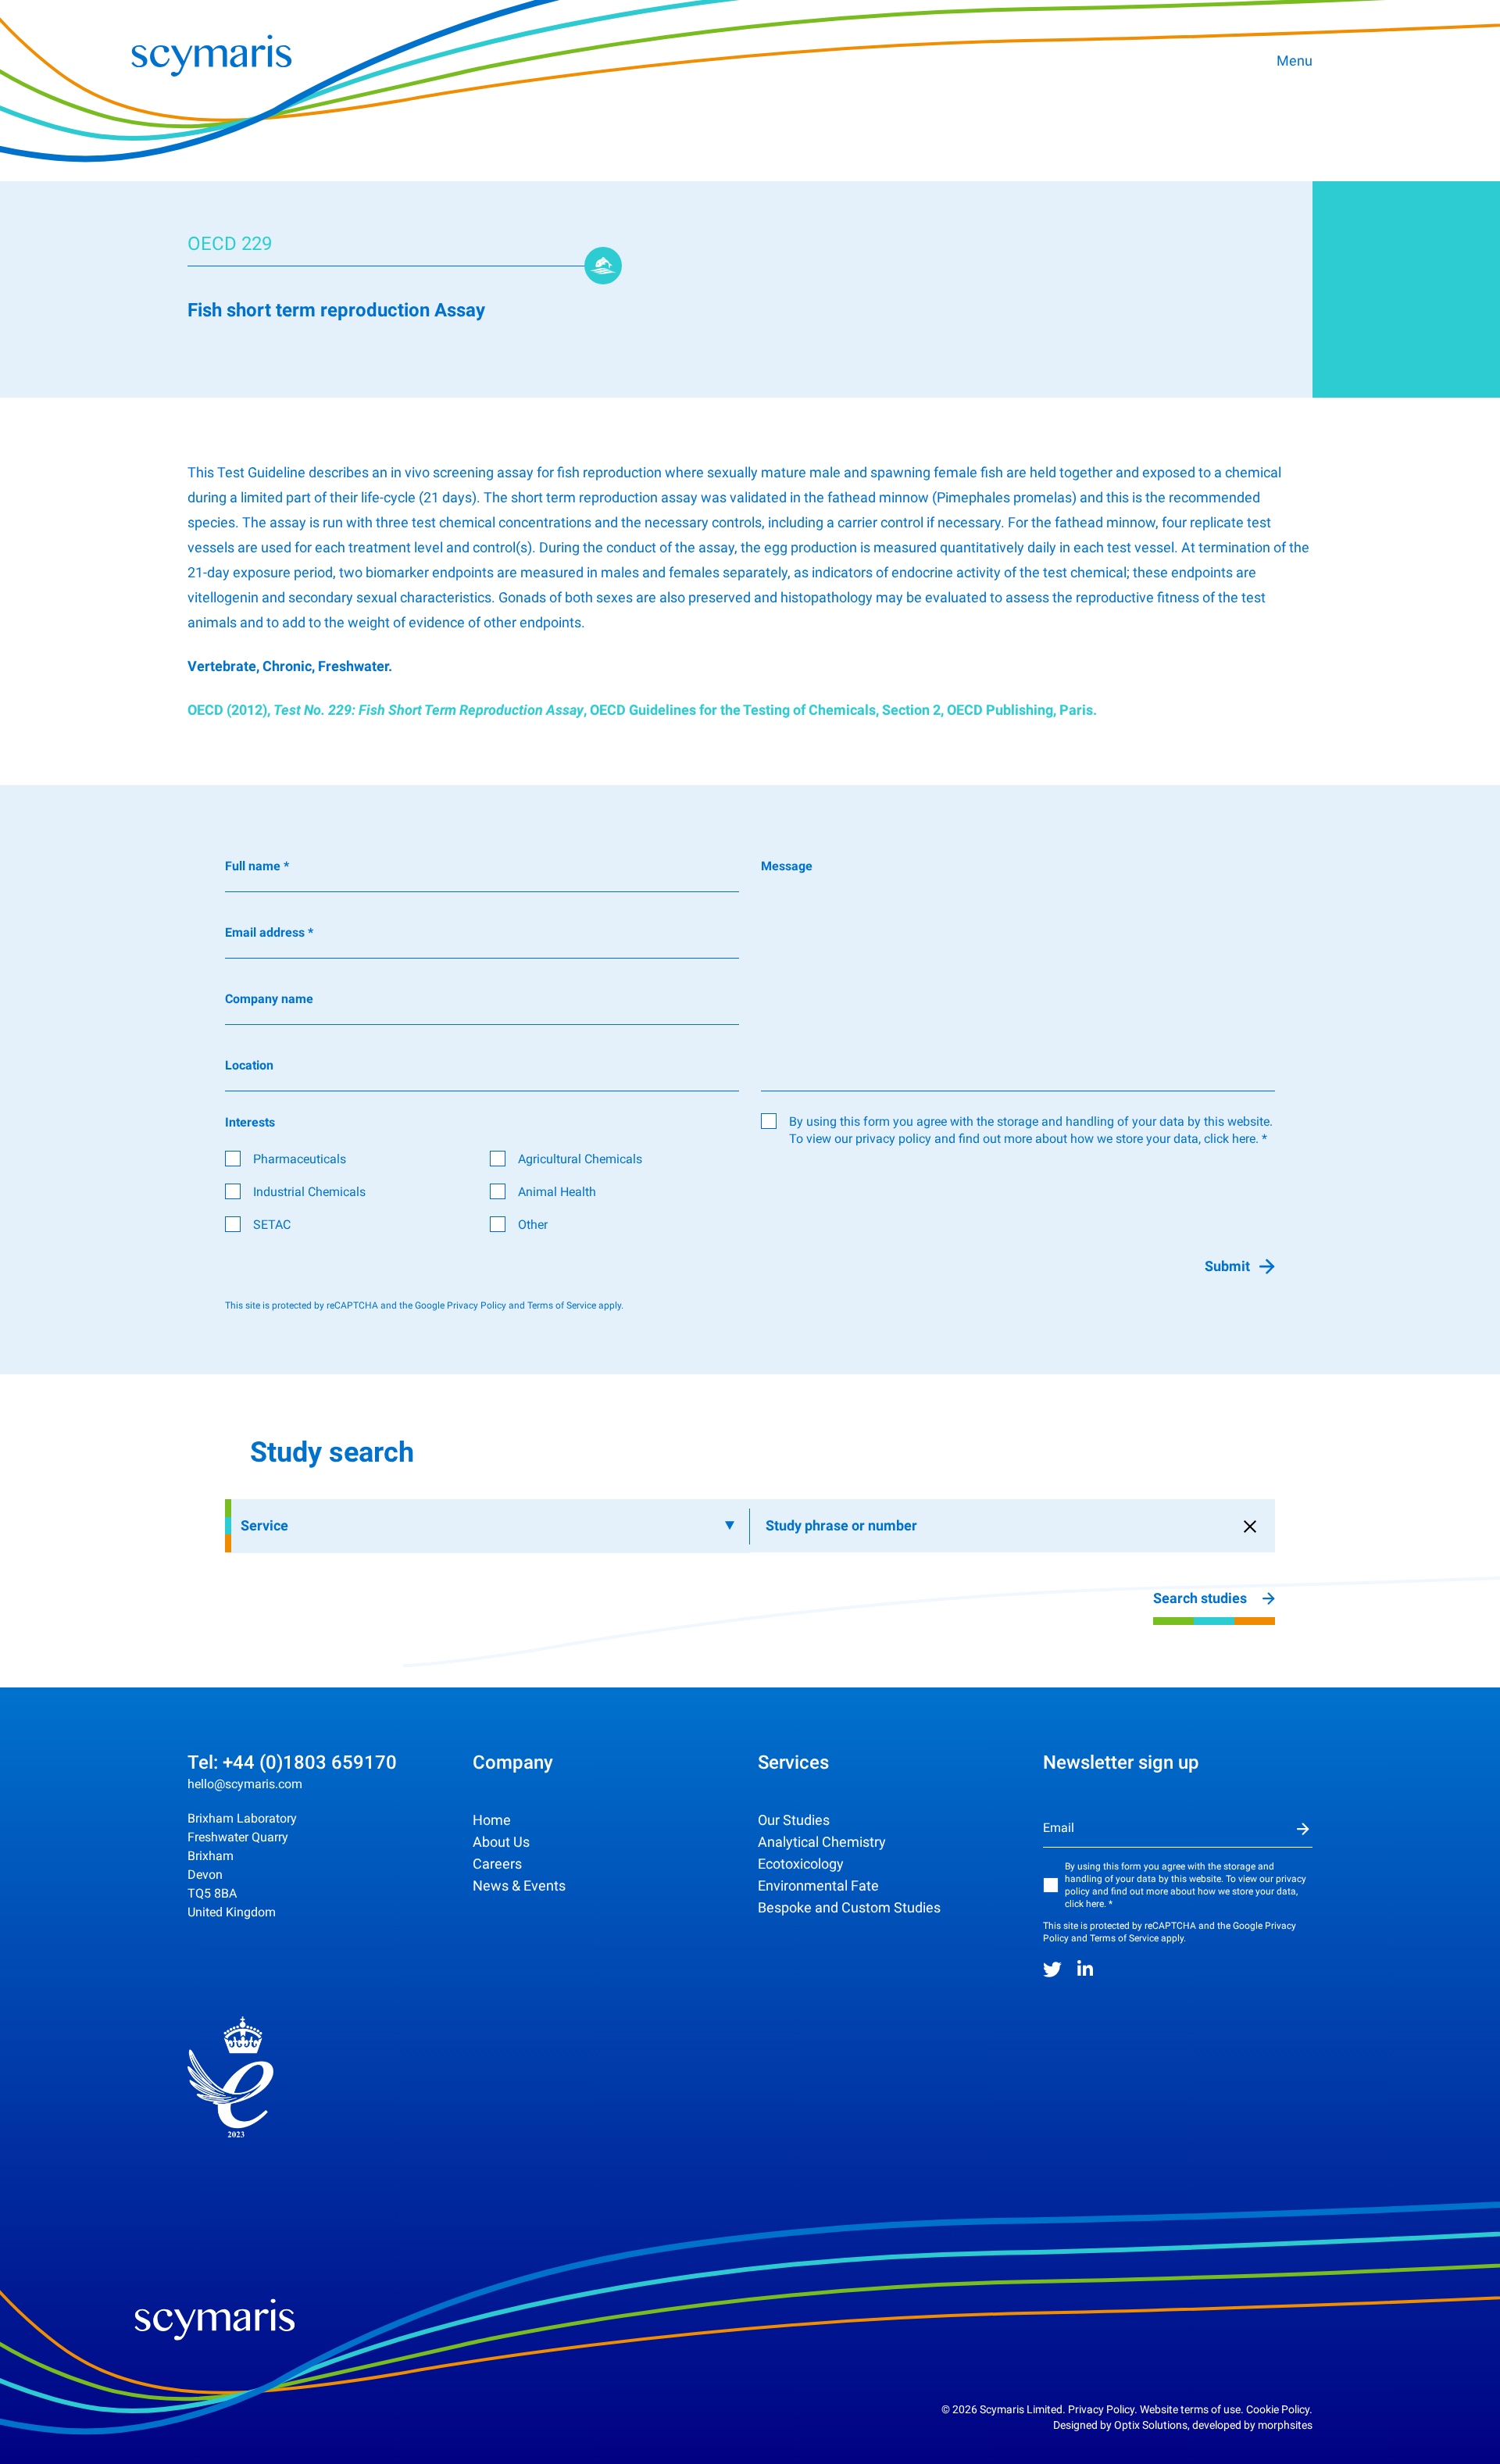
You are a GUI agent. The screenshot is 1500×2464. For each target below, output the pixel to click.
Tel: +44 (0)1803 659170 (292, 1762)
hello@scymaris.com (245, 1784)
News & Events (519, 1885)
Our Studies (794, 1820)
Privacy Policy (477, 1305)
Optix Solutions (1151, 2425)
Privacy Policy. (1103, 2409)
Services (793, 1762)
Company (513, 1762)
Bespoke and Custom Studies (849, 1907)
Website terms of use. (1192, 2409)
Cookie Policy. (1279, 2409)
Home (492, 1820)
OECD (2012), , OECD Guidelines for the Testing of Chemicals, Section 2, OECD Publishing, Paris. (642, 710)
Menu (1295, 61)
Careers (497, 1864)
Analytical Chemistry (822, 1842)
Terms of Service (562, 1305)
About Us (501, 1842)
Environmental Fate (818, 1885)
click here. (1231, 1139)
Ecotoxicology (801, 1864)
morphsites (1285, 2425)
